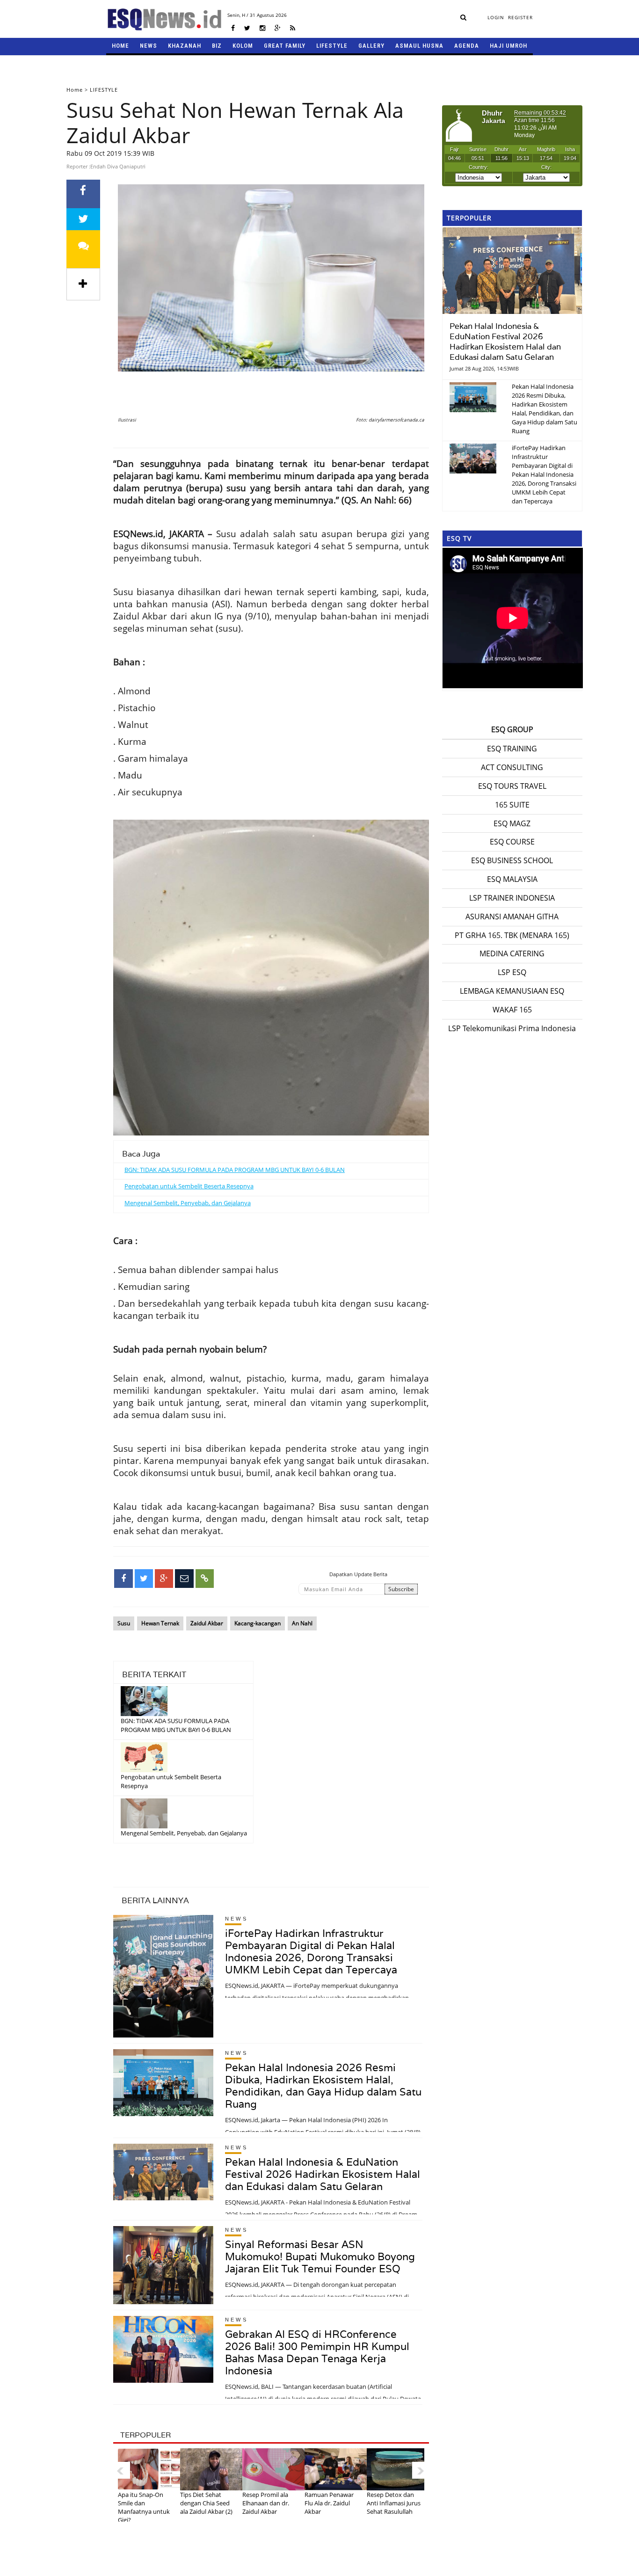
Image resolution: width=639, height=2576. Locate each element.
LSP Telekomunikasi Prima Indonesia (512, 1028)
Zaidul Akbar (207, 1623)
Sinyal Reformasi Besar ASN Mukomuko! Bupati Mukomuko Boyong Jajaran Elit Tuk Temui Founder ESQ (320, 2256)
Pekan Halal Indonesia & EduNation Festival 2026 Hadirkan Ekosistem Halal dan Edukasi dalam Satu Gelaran (323, 2174)
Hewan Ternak (160, 1623)
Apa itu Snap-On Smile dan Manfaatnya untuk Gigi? (144, 2507)
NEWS (149, 46)
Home (75, 90)
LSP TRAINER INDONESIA (512, 898)
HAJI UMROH (508, 46)
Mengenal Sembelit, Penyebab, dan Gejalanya (188, 1203)
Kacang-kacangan (258, 1623)
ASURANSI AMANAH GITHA (512, 917)
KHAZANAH (185, 46)
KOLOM (243, 46)
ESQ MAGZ (512, 823)
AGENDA (467, 46)
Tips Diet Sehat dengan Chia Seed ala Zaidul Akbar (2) (206, 2503)
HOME (120, 46)
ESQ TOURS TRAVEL (512, 786)
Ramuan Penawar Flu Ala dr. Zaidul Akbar (329, 2503)
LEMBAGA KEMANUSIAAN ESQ (512, 991)
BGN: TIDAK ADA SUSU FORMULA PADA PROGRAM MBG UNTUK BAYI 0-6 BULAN (235, 1170)
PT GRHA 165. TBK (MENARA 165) (512, 935)
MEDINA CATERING (512, 953)
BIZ (217, 46)
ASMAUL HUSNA (419, 46)
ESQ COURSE (512, 842)
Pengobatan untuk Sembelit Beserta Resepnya (189, 1186)
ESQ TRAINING (512, 749)
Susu (124, 1623)
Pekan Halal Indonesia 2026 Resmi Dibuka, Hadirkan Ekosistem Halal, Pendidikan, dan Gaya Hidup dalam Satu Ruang (323, 2086)
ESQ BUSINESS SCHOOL (512, 860)
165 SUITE (512, 805)
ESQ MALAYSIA (512, 879)
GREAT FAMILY (285, 46)
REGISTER (520, 17)
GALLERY (371, 46)
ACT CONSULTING (512, 767)
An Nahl (302, 1623)
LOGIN (496, 17)
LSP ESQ (512, 972)
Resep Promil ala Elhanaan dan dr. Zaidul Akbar (266, 2503)
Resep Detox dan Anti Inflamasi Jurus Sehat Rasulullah (394, 2503)
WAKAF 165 (512, 1010)
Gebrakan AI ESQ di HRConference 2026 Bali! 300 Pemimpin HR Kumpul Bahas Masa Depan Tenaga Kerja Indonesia (317, 2352)
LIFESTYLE (332, 46)
